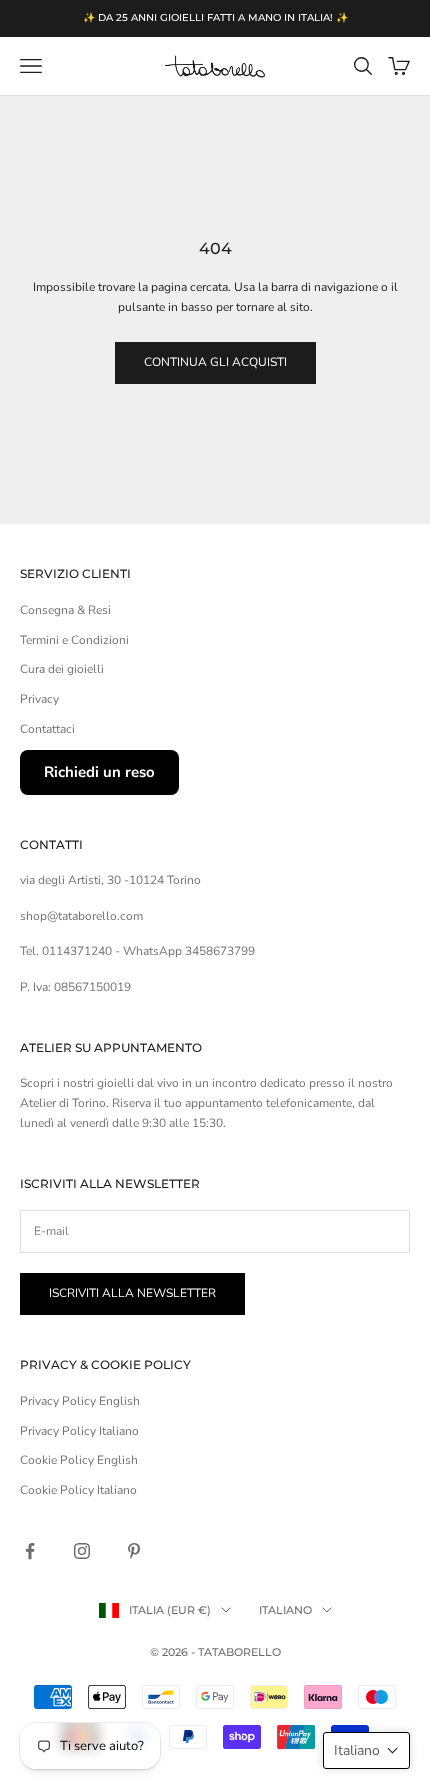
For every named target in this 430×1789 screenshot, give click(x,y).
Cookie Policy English (79, 1460)
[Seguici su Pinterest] (134, 1551)
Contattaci (47, 729)
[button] (366, 1750)
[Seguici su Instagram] (82, 1551)
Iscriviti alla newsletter (132, 1293)
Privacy (39, 699)
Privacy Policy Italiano (79, 1431)
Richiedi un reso (99, 772)
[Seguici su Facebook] (30, 1551)
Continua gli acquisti (215, 362)
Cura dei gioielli (62, 669)
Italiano (285, 1610)
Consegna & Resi (65, 610)
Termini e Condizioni (74, 640)
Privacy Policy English (80, 1401)
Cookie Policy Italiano (78, 1490)
